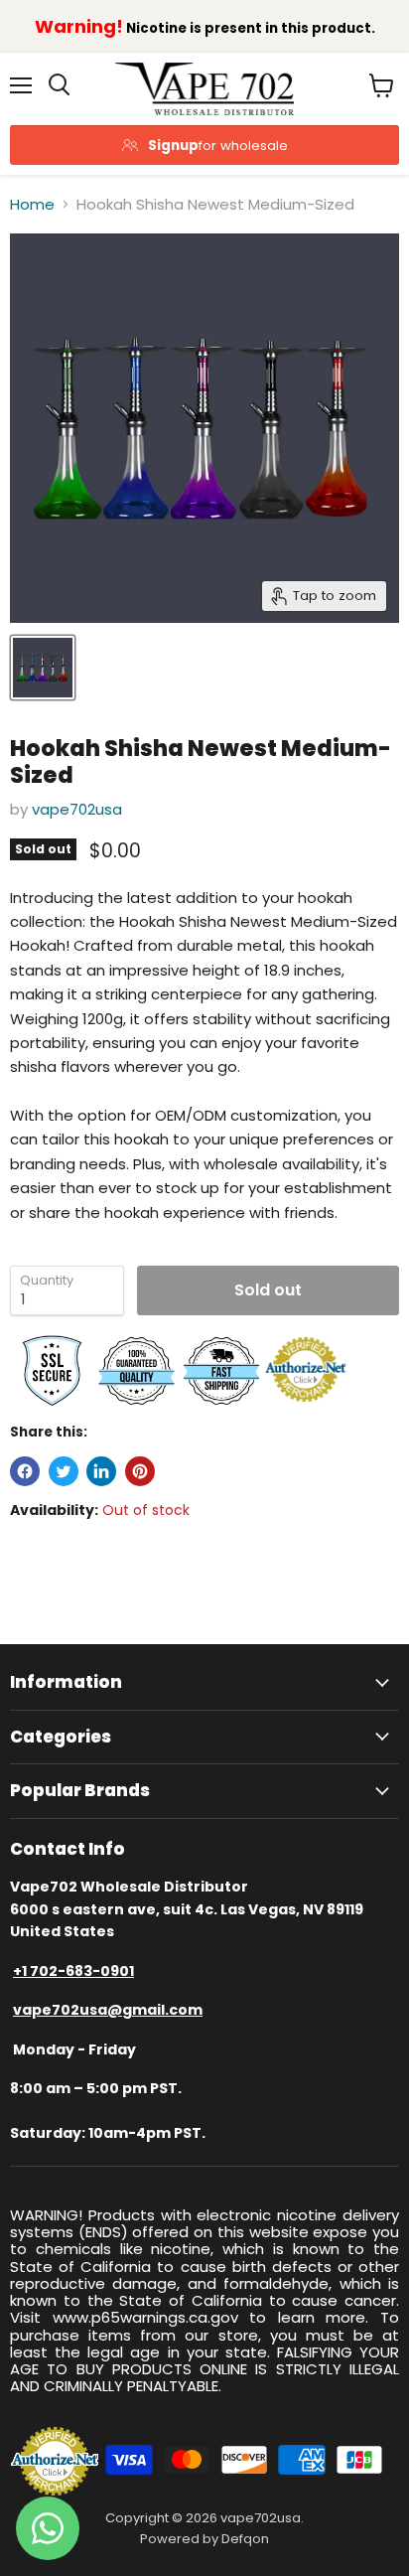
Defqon (245, 2539)
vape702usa (77, 809)
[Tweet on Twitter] (64, 1471)
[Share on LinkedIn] (101, 1471)
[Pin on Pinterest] (140, 1471)
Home (32, 204)
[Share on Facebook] (25, 1471)
